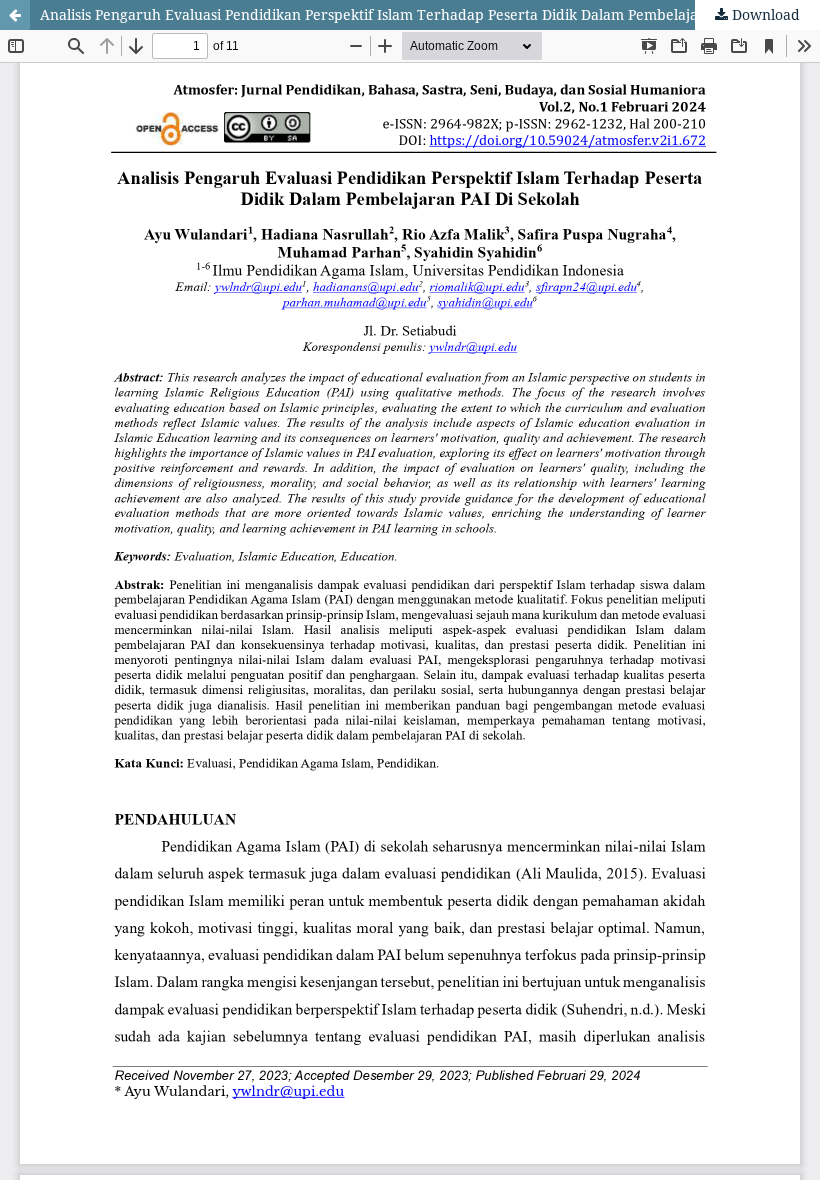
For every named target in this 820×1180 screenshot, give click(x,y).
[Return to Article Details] (15, 15)
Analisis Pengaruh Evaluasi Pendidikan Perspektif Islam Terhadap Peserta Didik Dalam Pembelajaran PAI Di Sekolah (430, 14)
